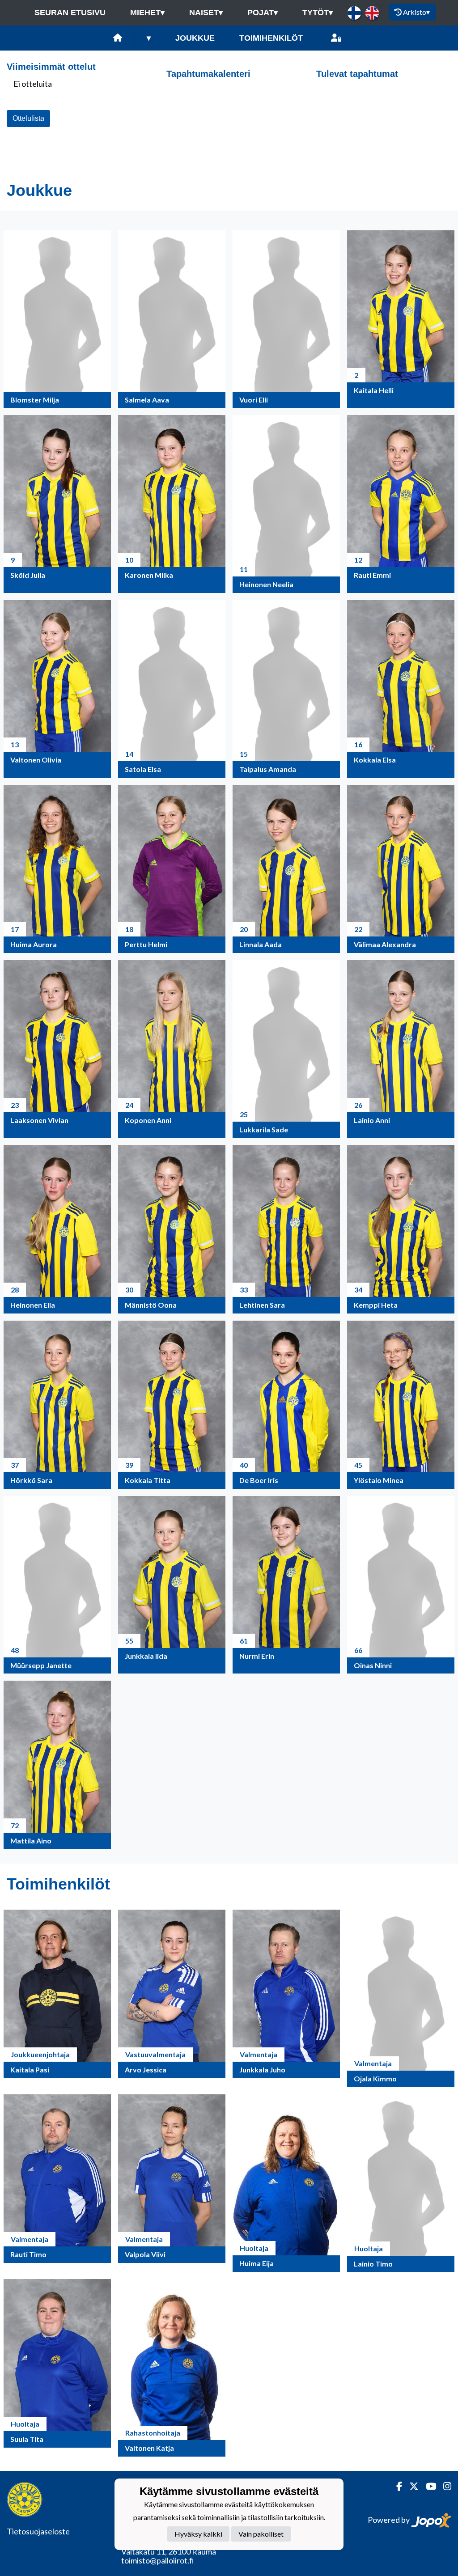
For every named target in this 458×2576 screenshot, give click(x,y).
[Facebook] (396, 2486)
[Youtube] (427, 2486)
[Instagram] (444, 2486)
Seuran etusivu (70, 13)
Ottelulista (28, 118)
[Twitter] (410, 2486)
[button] (57, 319)
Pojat (263, 13)
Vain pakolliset (261, 2534)
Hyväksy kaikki (198, 2534)
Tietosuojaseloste (38, 2531)
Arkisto (416, 12)
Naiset (206, 13)
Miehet (147, 13)
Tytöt (318, 13)
